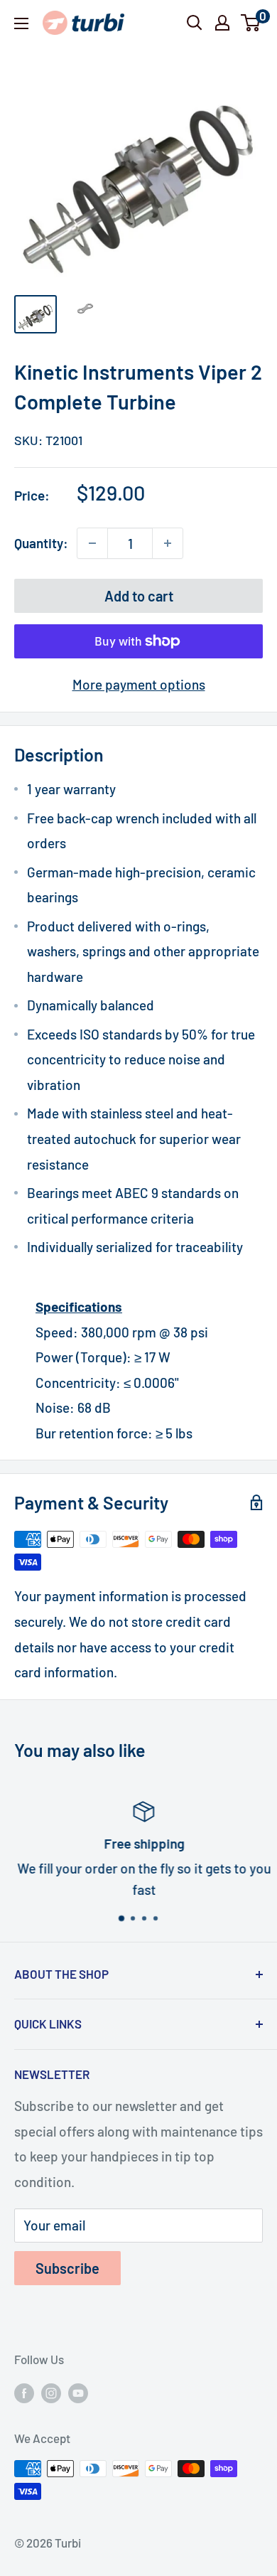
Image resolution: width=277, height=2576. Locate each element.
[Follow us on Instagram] (51, 2393)
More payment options (139, 684)
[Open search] (195, 23)
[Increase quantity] (168, 543)
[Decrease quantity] (92, 543)
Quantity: (41, 543)
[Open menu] (21, 23)
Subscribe (67, 2268)
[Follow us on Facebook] (24, 2393)
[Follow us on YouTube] (78, 2393)
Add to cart (139, 596)
